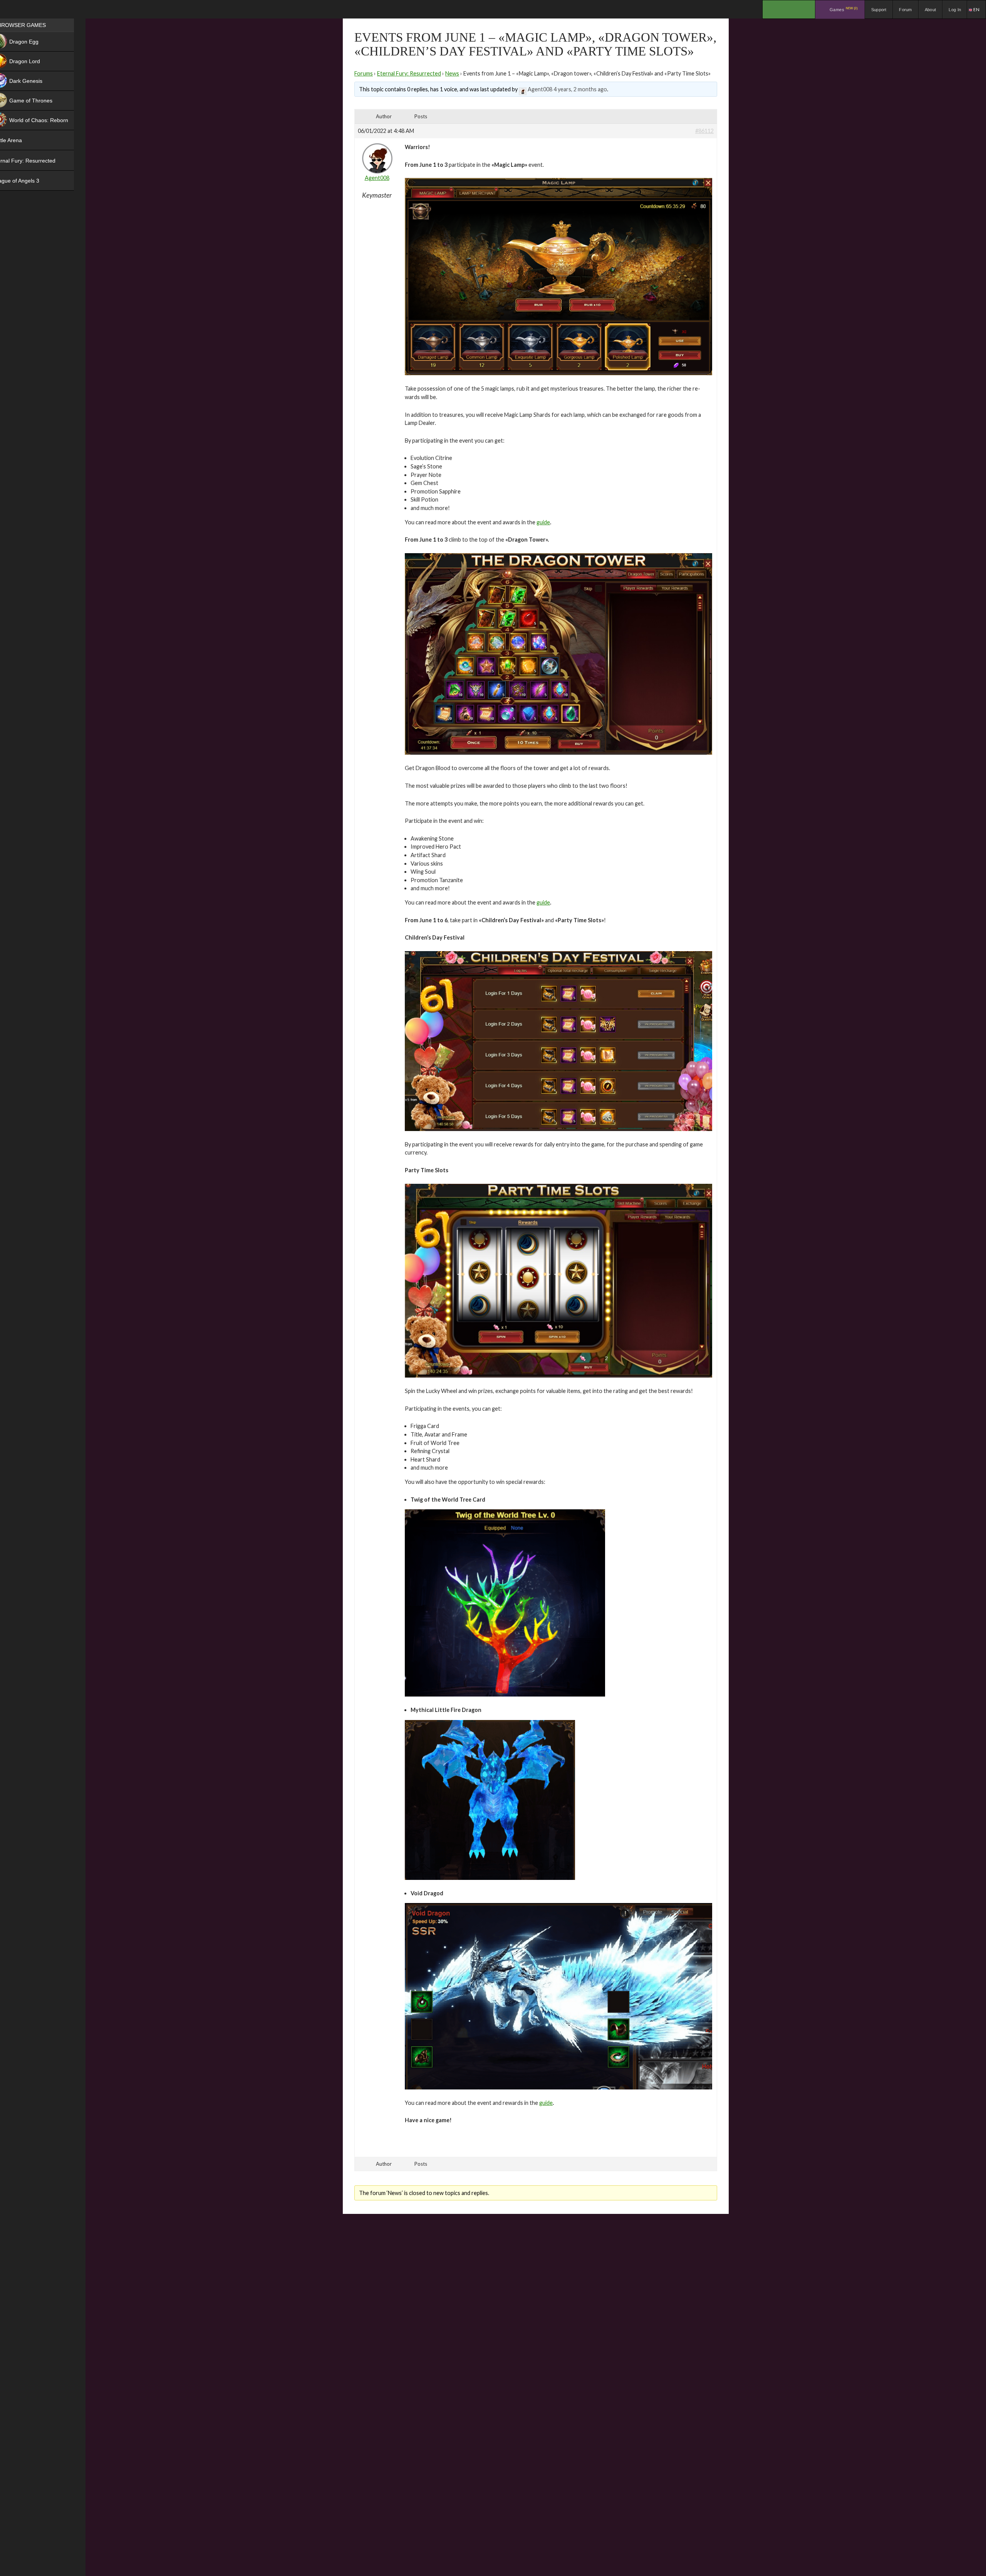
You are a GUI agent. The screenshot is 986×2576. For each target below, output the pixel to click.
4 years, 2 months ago (580, 89)
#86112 (704, 131)
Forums (364, 73)
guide (543, 522)
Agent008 (540, 89)
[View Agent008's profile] (523, 89)
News (452, 73)
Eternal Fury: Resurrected (409, 73)
